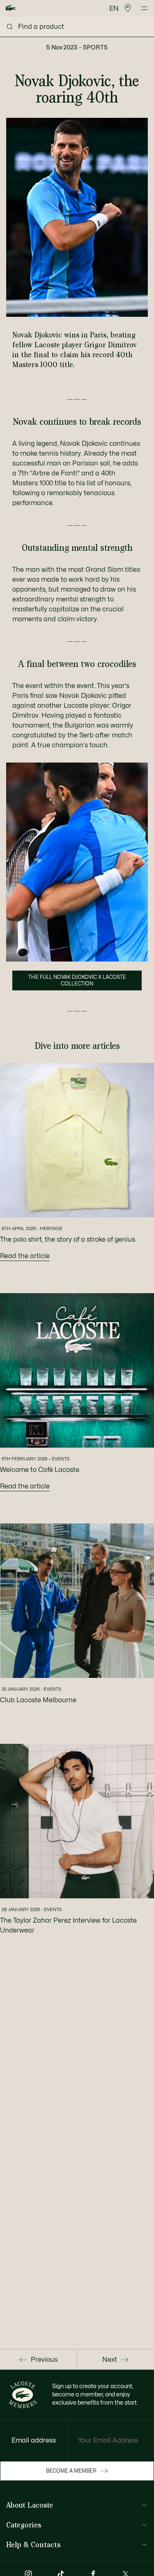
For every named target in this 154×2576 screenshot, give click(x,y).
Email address (34, 2440)
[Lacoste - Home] (11, 8)
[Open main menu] (144, 8)
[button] (128, 8)
